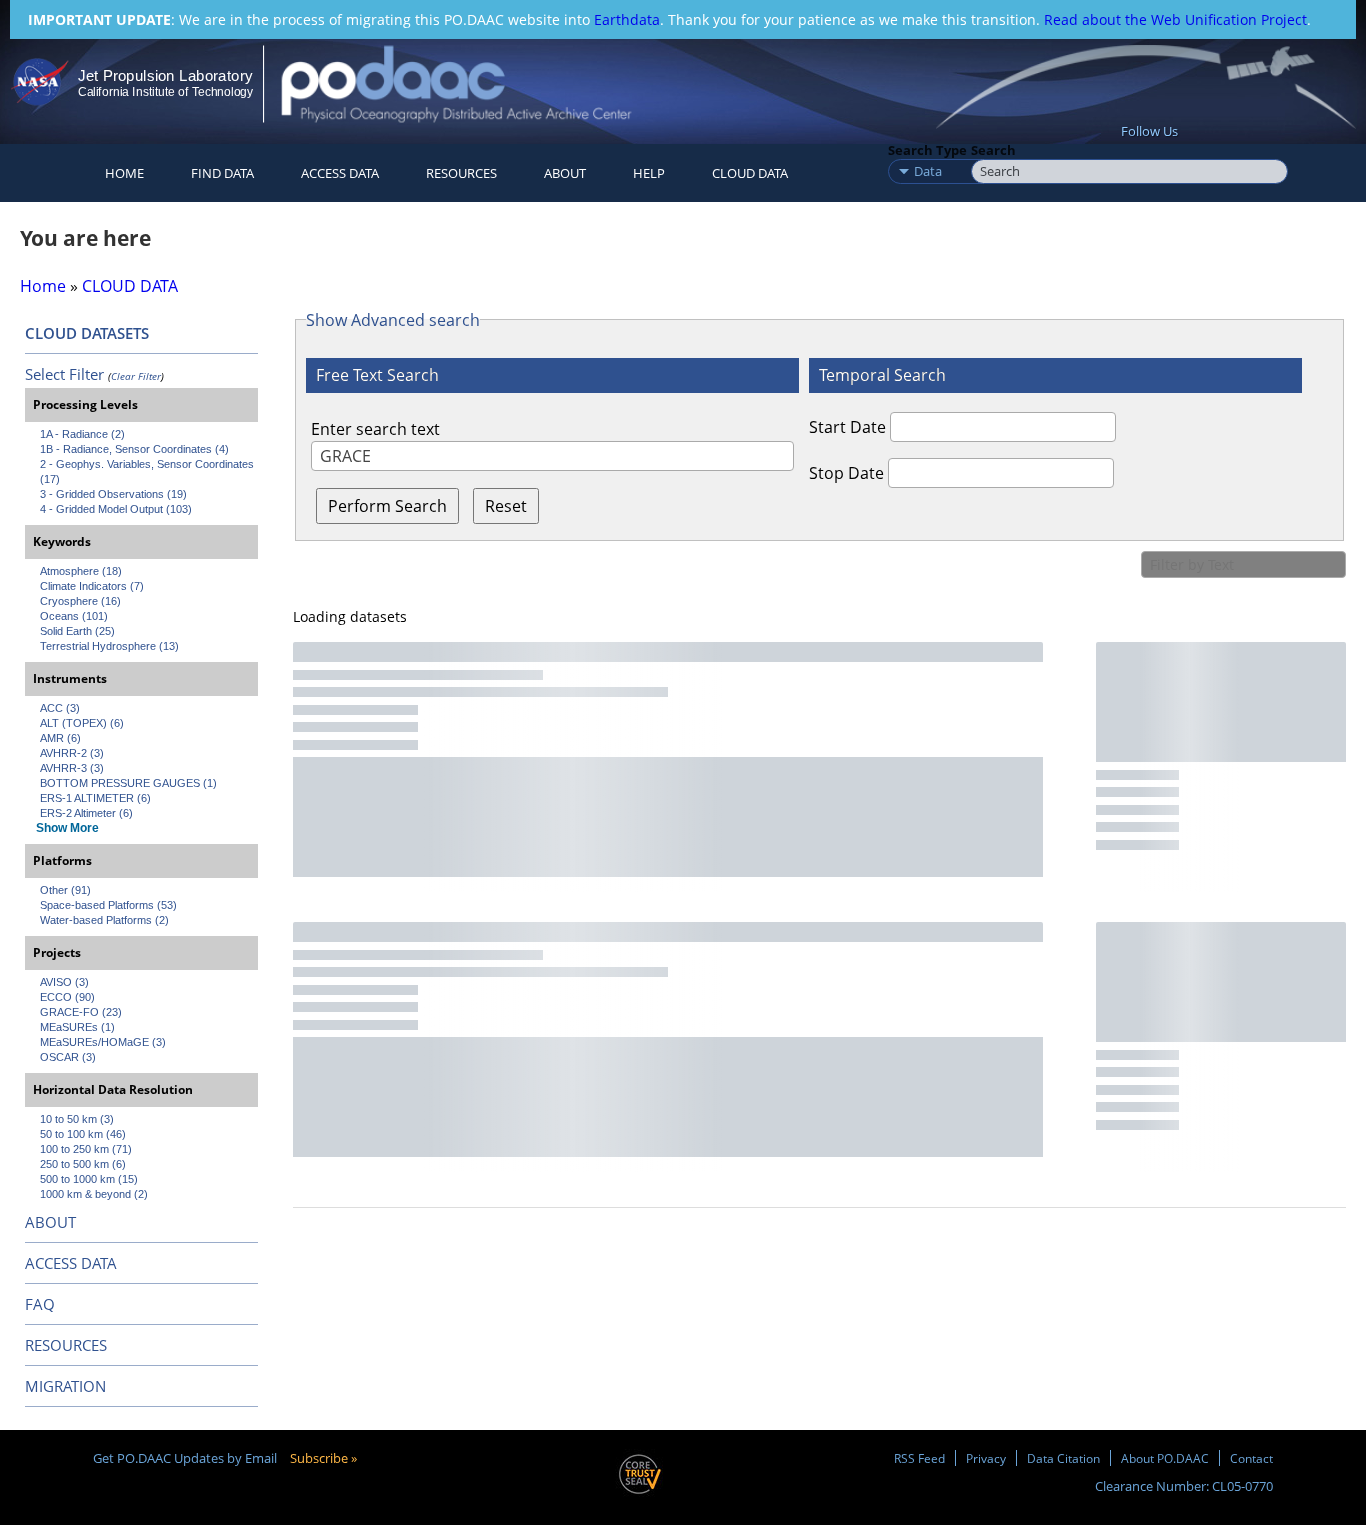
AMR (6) (60, 738)
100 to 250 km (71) (86, 1149)
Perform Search (387, 506)
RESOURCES (461, 173)
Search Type (927, 150)
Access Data (340, 173)
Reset (506, 506)
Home (124, 173)
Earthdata (627, 19)
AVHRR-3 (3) (72, 768)
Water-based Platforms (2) (104, 920)
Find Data (222, 173)
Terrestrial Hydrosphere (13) (109, 646)
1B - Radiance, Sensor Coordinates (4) (134, 449)
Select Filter (64, 374)
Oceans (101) (74, 616)
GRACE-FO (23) (81, 1012)
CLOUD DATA (750, 173)
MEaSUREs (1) (77, 1027)
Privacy (986, 1458)
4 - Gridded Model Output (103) (116, 509)
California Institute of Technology (165, 92)
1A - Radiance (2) (82, 434)
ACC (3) (60, 708)
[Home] (473, 83)
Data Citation (1063, 1458)
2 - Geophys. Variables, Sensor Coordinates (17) (148, 471)
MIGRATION (65, 1386)
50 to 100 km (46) (83, 1134)
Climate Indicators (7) (92, 586)
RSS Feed (919, 1458)
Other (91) (65, 890)
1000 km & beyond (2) (94, 1194)
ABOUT (50, 1222)
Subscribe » (323, 1458)
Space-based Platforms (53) (108, 905)
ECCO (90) (67, 997)
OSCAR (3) (68, 1057)
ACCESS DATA (71, 1263)
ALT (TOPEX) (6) (82, 723)
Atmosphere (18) (81, 571)
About (565, 173)
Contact (1251, 1458)
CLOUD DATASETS (87, 333)
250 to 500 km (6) (83, 1164)
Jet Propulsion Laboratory (165, 75)
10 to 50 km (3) (77, 1119)
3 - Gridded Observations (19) (113, 494)
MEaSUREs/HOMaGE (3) (103, 1042)
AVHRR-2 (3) (72, 753)
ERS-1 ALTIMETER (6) (95, 798)
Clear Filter (136, 376)
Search (993, 150)
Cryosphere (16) (80, 601)
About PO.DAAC (1165, 1458)
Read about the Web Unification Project (1175, 19)
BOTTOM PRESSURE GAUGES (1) (128, 783)
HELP (649, 173)
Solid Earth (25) (77, 631)
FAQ (40, 1304)
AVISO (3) (64, 982)
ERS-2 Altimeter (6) (86, 813)
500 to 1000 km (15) (89, 1179)
